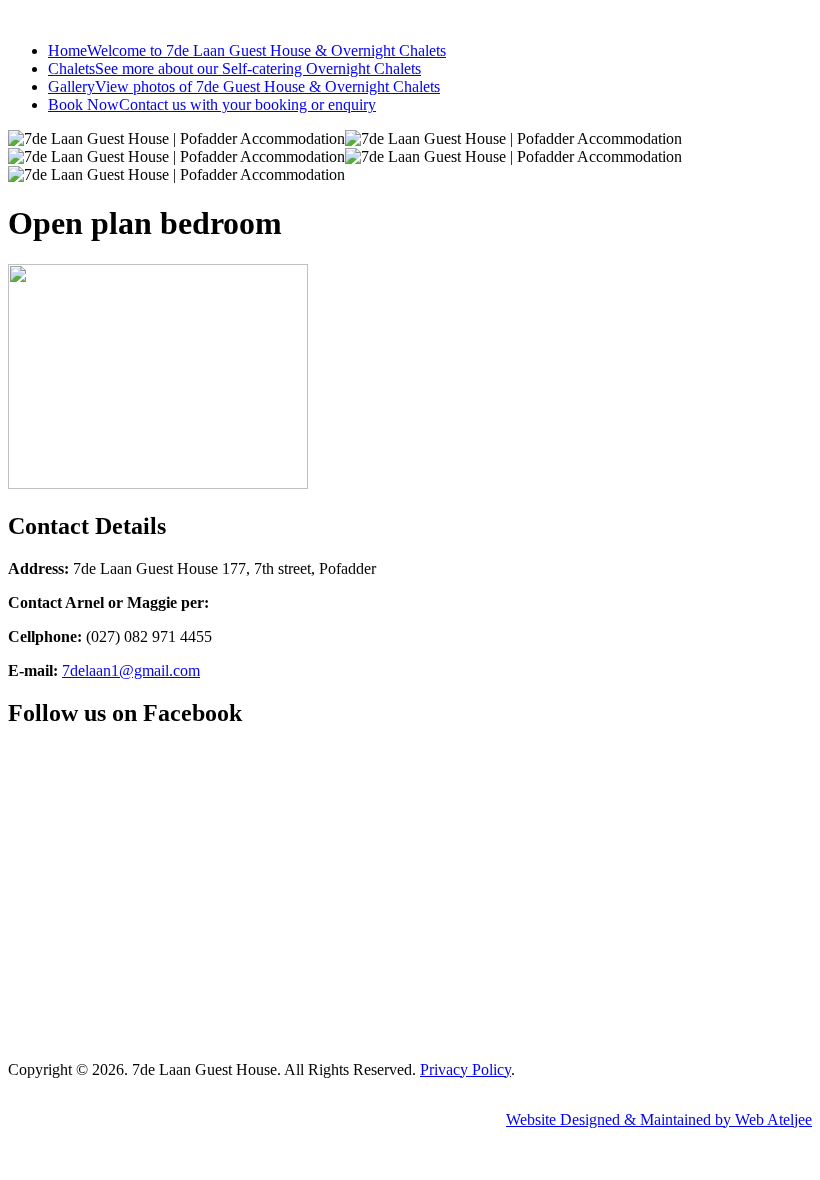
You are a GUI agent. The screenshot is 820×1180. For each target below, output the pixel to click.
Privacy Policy (465, 1069)
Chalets (234, 68)
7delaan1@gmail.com (131, 670)
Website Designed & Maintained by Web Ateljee (659, 1119)
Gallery (244, 86)
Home (247, 50)
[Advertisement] (410, 905)
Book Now (212, 104)
